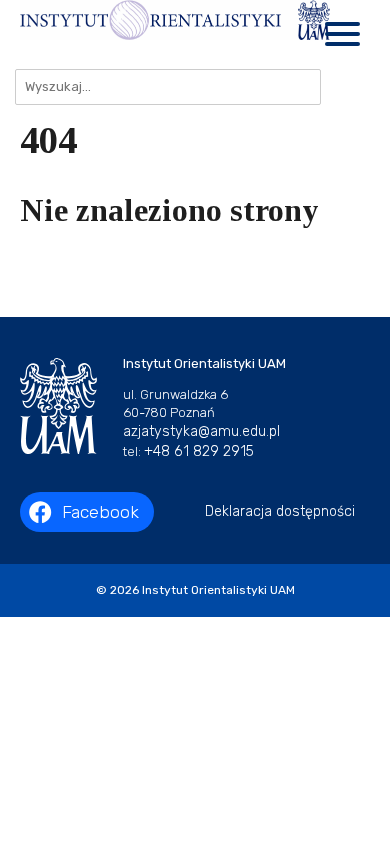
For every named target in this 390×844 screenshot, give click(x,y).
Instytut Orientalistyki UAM (218, 590)
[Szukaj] (345, 87)
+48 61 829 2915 (199, 451)
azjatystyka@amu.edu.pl (201, 431)
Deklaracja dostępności (280, 511)
